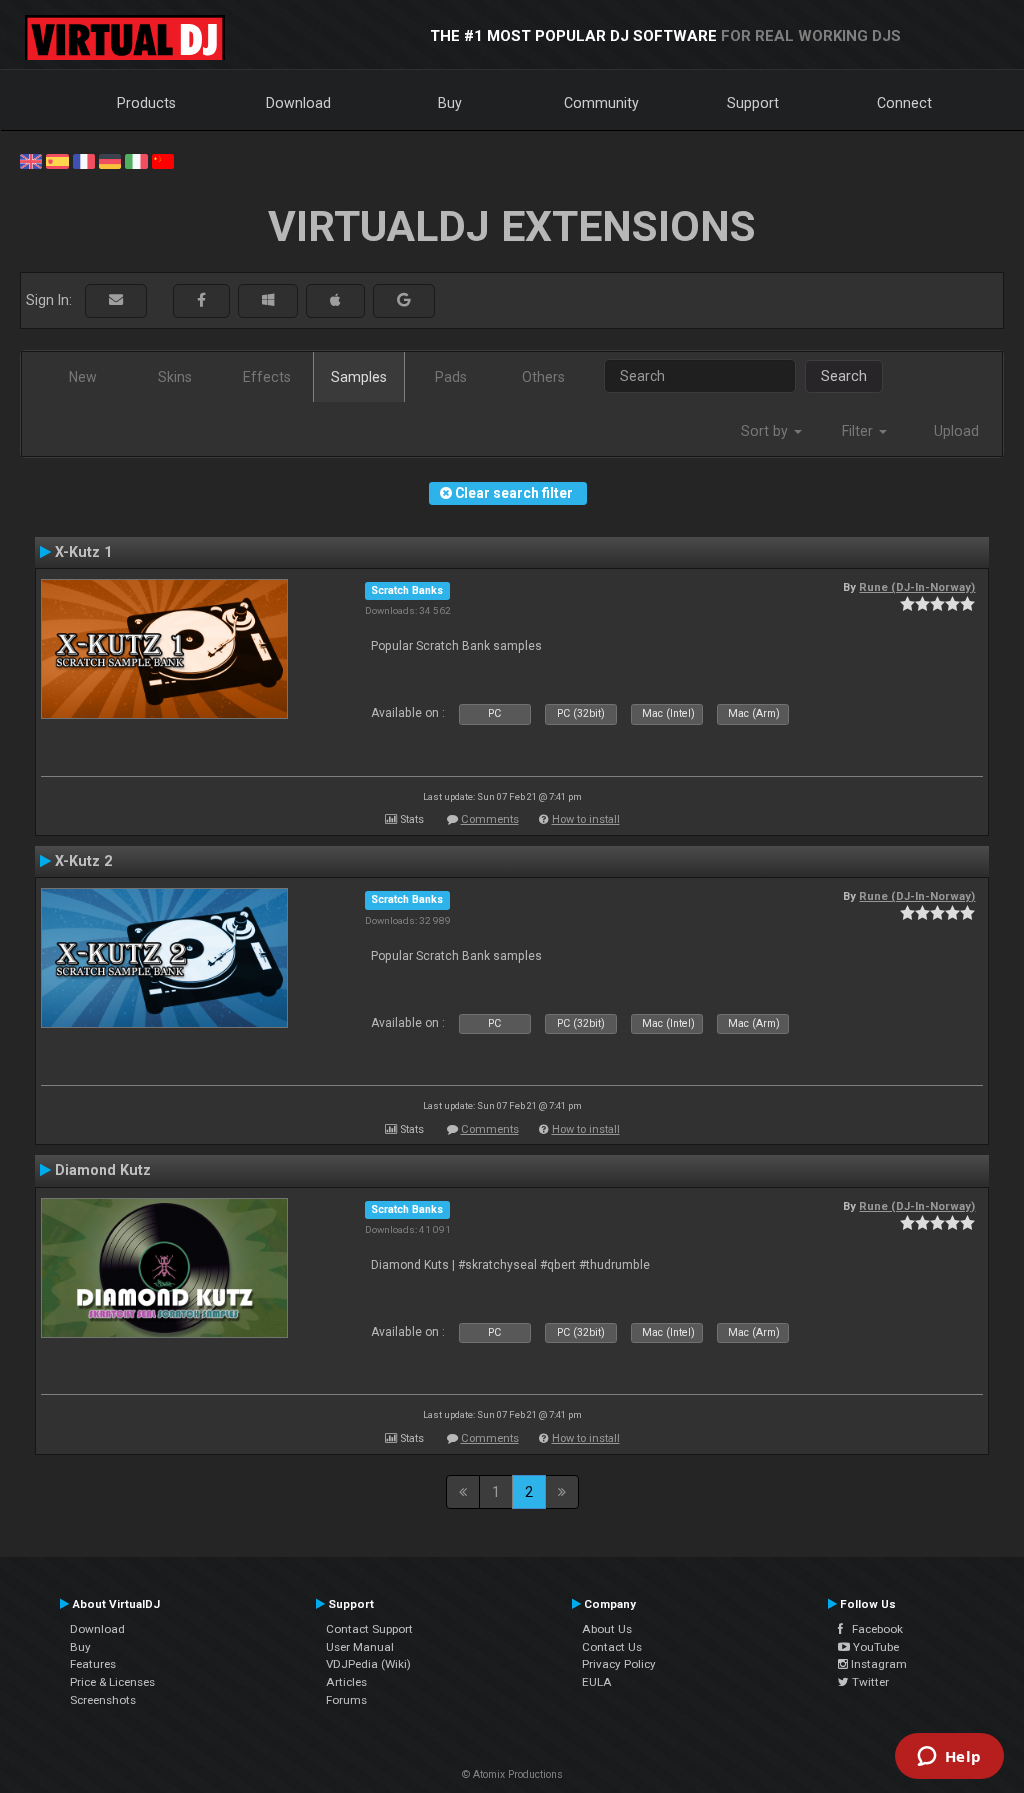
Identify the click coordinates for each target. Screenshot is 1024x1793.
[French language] (84, 160)
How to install (586, 819)
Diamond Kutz (103, 1170)
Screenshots (103, 1700)
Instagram (877, 1664)
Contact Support (369, 1629)
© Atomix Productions (512, 1774)
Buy (450, 103)
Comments (490, 819)
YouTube (874, 1647)
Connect (904, 103)
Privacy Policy (619, 1664)
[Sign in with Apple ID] (335, 300)
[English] (31, 160)
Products (146, 103)
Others (543, 377)
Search (844, 376)
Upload (956, 431)
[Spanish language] (57, 160)
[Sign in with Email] (116, 300)
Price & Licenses (112, 1682)
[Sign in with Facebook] (201, 300)
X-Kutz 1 (83, 552)
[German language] (110, 160)
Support (753, 103)
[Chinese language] (163, 160)
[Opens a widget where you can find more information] (949, 1758)
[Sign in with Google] (404, 300)
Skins (175, 377)
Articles (346, 1682)
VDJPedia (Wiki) (368, 1664)
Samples (359, 377)
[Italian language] (136, 160)
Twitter (869, 1682)
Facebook (873, 1629)
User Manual (360, 1647)
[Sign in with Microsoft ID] (268, 300)
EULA (597, 1682)
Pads (451, 377)
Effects (267, 377)
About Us (607, 1629)
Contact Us (612, 1647)
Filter (859, 431)
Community (601, 103)
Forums (346, 1700)
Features (93, 1664)
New (83, 377)
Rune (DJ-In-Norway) (917, 587)
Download (298, 103)
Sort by (766, 431)
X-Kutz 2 (83, 861)
